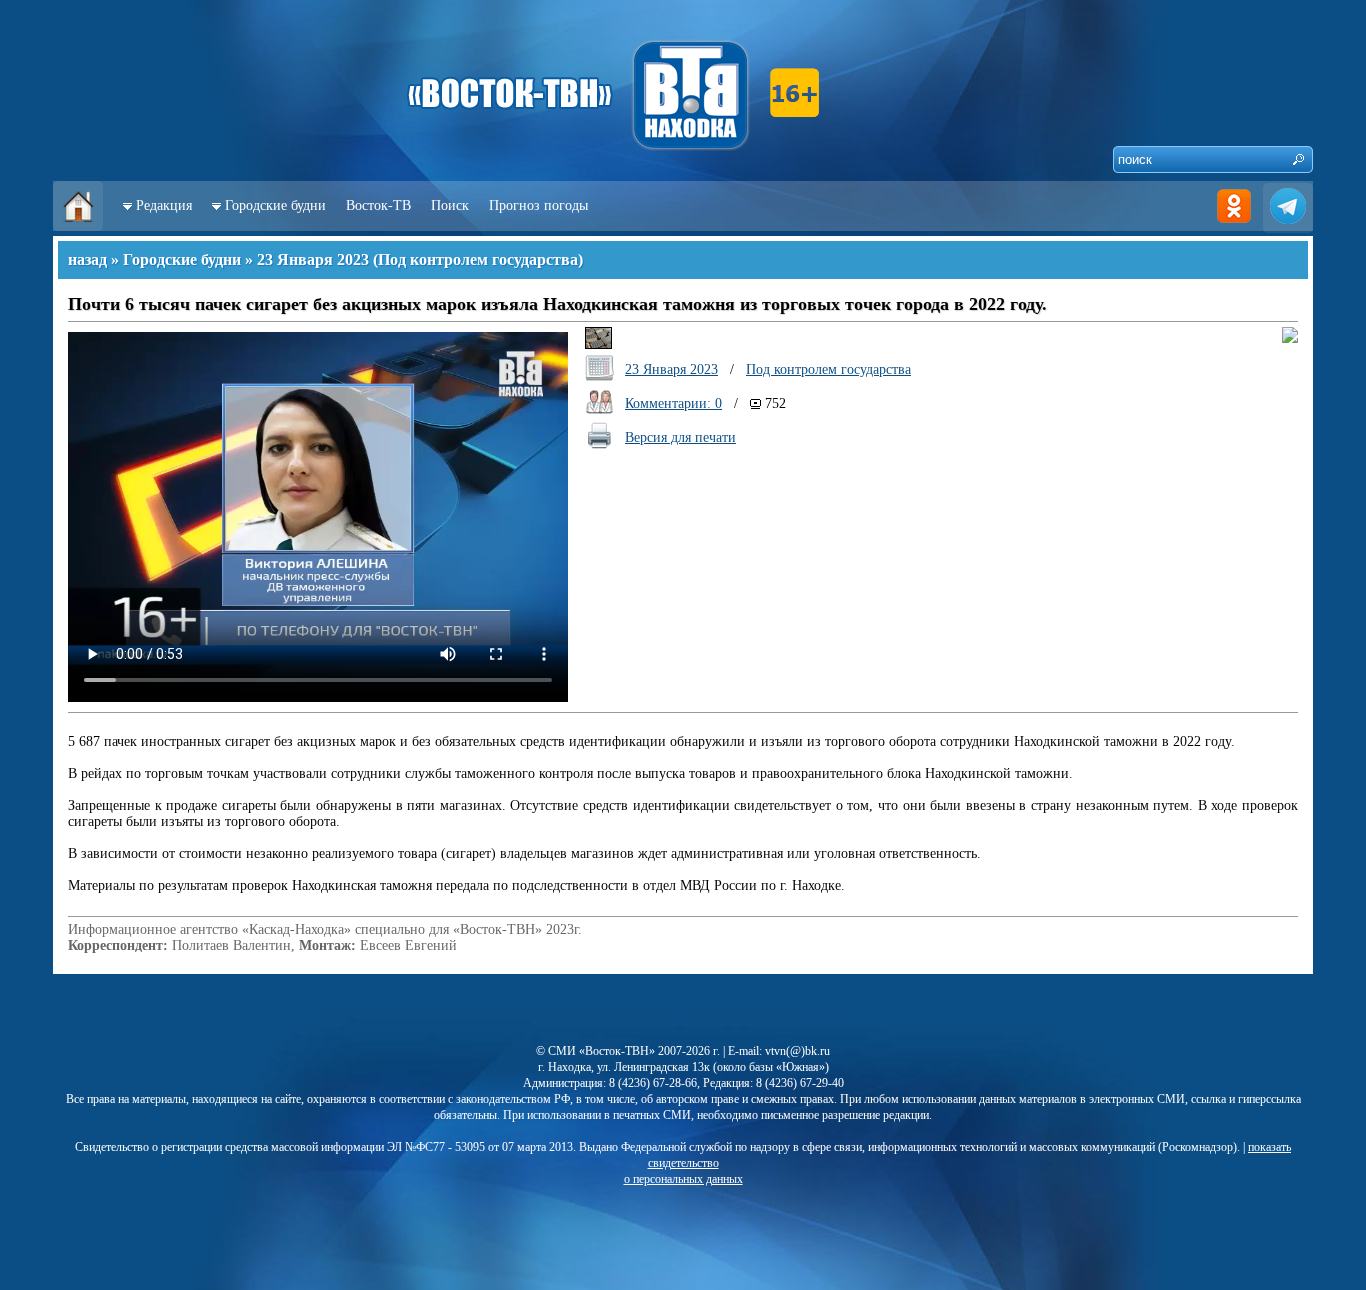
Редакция (164, 205)
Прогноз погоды (538, 205)
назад (87, 259)
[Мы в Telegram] (1288, 226)
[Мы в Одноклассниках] (1234, 226)
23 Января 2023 (313, 259)
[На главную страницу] (78, 226)
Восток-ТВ (378, 205)
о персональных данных (683, 1179)
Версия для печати (680, 437)
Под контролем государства (478, 259)
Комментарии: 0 (673, 403)
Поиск (450, 205)
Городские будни (275, 205)
